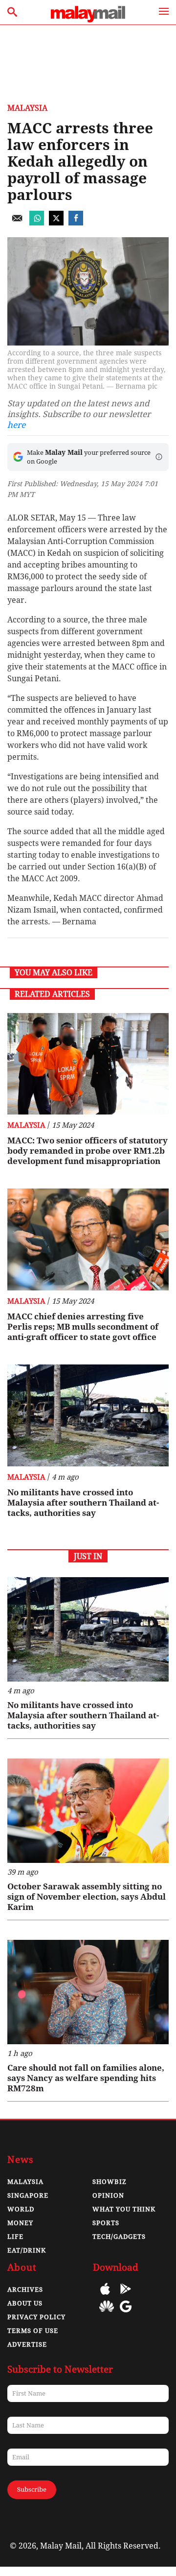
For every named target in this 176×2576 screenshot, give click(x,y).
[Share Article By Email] (17, 223)
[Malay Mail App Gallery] (107, 2314)
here (16, 425)
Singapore (28, 2195)
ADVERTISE (27, 2344)
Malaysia (27, 108)
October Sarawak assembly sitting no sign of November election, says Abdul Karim (87, 1897)
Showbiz (110, 2182)
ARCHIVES (25, 2290)
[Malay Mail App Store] (105, 2296)
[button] (159, 457)
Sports (106, 2223)
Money (20, 2223)
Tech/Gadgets (119, 2237)
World (21, 2209)
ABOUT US (25, 2303)
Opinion (108, 2195)
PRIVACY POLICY (36, 2317)
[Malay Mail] (88, 20)
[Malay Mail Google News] (126, 2314)
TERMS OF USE (33, 2331)
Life (15, 2237)
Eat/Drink (27, 2250)
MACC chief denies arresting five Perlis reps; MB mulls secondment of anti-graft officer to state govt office (83, 1327)
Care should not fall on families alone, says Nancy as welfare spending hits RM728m (86, 2078)
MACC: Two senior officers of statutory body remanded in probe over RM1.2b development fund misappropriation (88, 1151)
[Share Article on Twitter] (56, 223)
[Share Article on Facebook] (76, 223)
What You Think (124, 2209)
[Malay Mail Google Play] (126, 2296)
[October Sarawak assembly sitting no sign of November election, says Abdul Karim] (88, 1811)
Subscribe (32, 2489)
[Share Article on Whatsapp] (37, 223)
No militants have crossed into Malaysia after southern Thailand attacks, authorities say (83, 1503)
